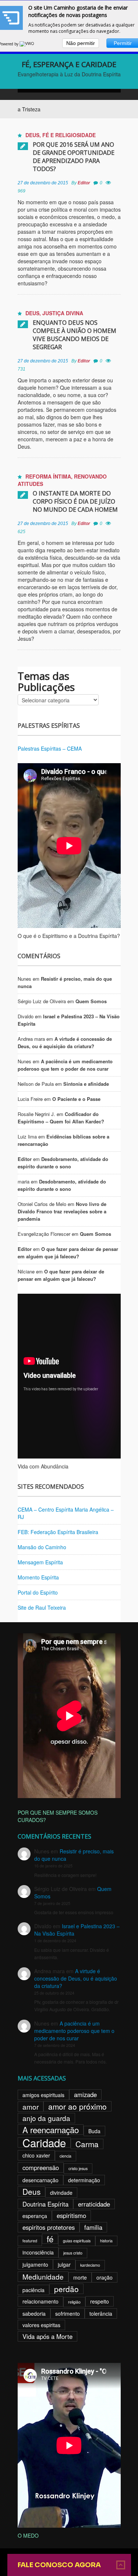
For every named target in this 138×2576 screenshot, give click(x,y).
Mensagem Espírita (40, 1562)
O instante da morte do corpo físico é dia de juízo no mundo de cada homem (75, 501)
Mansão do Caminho (42, 1547)
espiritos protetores (49, 2227)
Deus (32, 135)
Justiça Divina (63, 313)
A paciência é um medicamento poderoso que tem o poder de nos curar (65, 1065)
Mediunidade (43, 2276)
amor (31, 2106)
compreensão (41, 2167)
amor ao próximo (77, 2106)
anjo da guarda (46, 2118)
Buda (94, 2131)
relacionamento (40, 2301)
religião (74, 2302)
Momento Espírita (38, 1577)
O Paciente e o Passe (76, 1099)
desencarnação (40, 2180)
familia (93, 2227)
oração (105, 2277)
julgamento (35, 2264)
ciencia (66, 2156)
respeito (100, 2301)
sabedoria (34, 2313)
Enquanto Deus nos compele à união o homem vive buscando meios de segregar (75, 335)
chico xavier (36, 2155)
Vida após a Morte (47, 2336)
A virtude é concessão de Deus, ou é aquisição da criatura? (65, 1042)
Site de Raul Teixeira (42, 1607)
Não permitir (81, 43)
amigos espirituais (43, 2095)
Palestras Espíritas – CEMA (50, 748)
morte (80, 2277)
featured (30, 2241)
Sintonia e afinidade (86, 1084)
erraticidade (94, 2204)
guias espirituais (77, 2241)
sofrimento (68, 2313)
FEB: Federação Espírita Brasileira (58, 1532)
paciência (33, 2290)
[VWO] (27, 44)
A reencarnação (51, 2130)
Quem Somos (91, 1001)
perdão (66, 2289)
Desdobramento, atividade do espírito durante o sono (63, 1163)
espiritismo (71, 2215)
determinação (84, 2180)
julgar (64, 2264)
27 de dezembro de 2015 (43, 183)
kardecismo (90, 2265)
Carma (87, 2144)
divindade (61, 2193)
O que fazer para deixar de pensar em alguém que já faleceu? (68, 1253)
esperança (35, 2216)
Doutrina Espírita (45, 2204)
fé (50, 2239)
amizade (85, 2094)
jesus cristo (73, 2253)
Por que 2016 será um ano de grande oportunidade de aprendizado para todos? (74, 157)
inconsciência (38, 2252)
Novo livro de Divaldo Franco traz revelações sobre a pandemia (62, 1211)
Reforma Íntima (48, 476)
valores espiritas (41, 2325)
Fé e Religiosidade (69, 135)
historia (106, 2241)
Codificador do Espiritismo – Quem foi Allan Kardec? (61, 1118)
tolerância (101, 2313)
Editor (84, 183)
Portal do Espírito (38, 1592)
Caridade (44, 2142)
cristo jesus (78, 2168)
